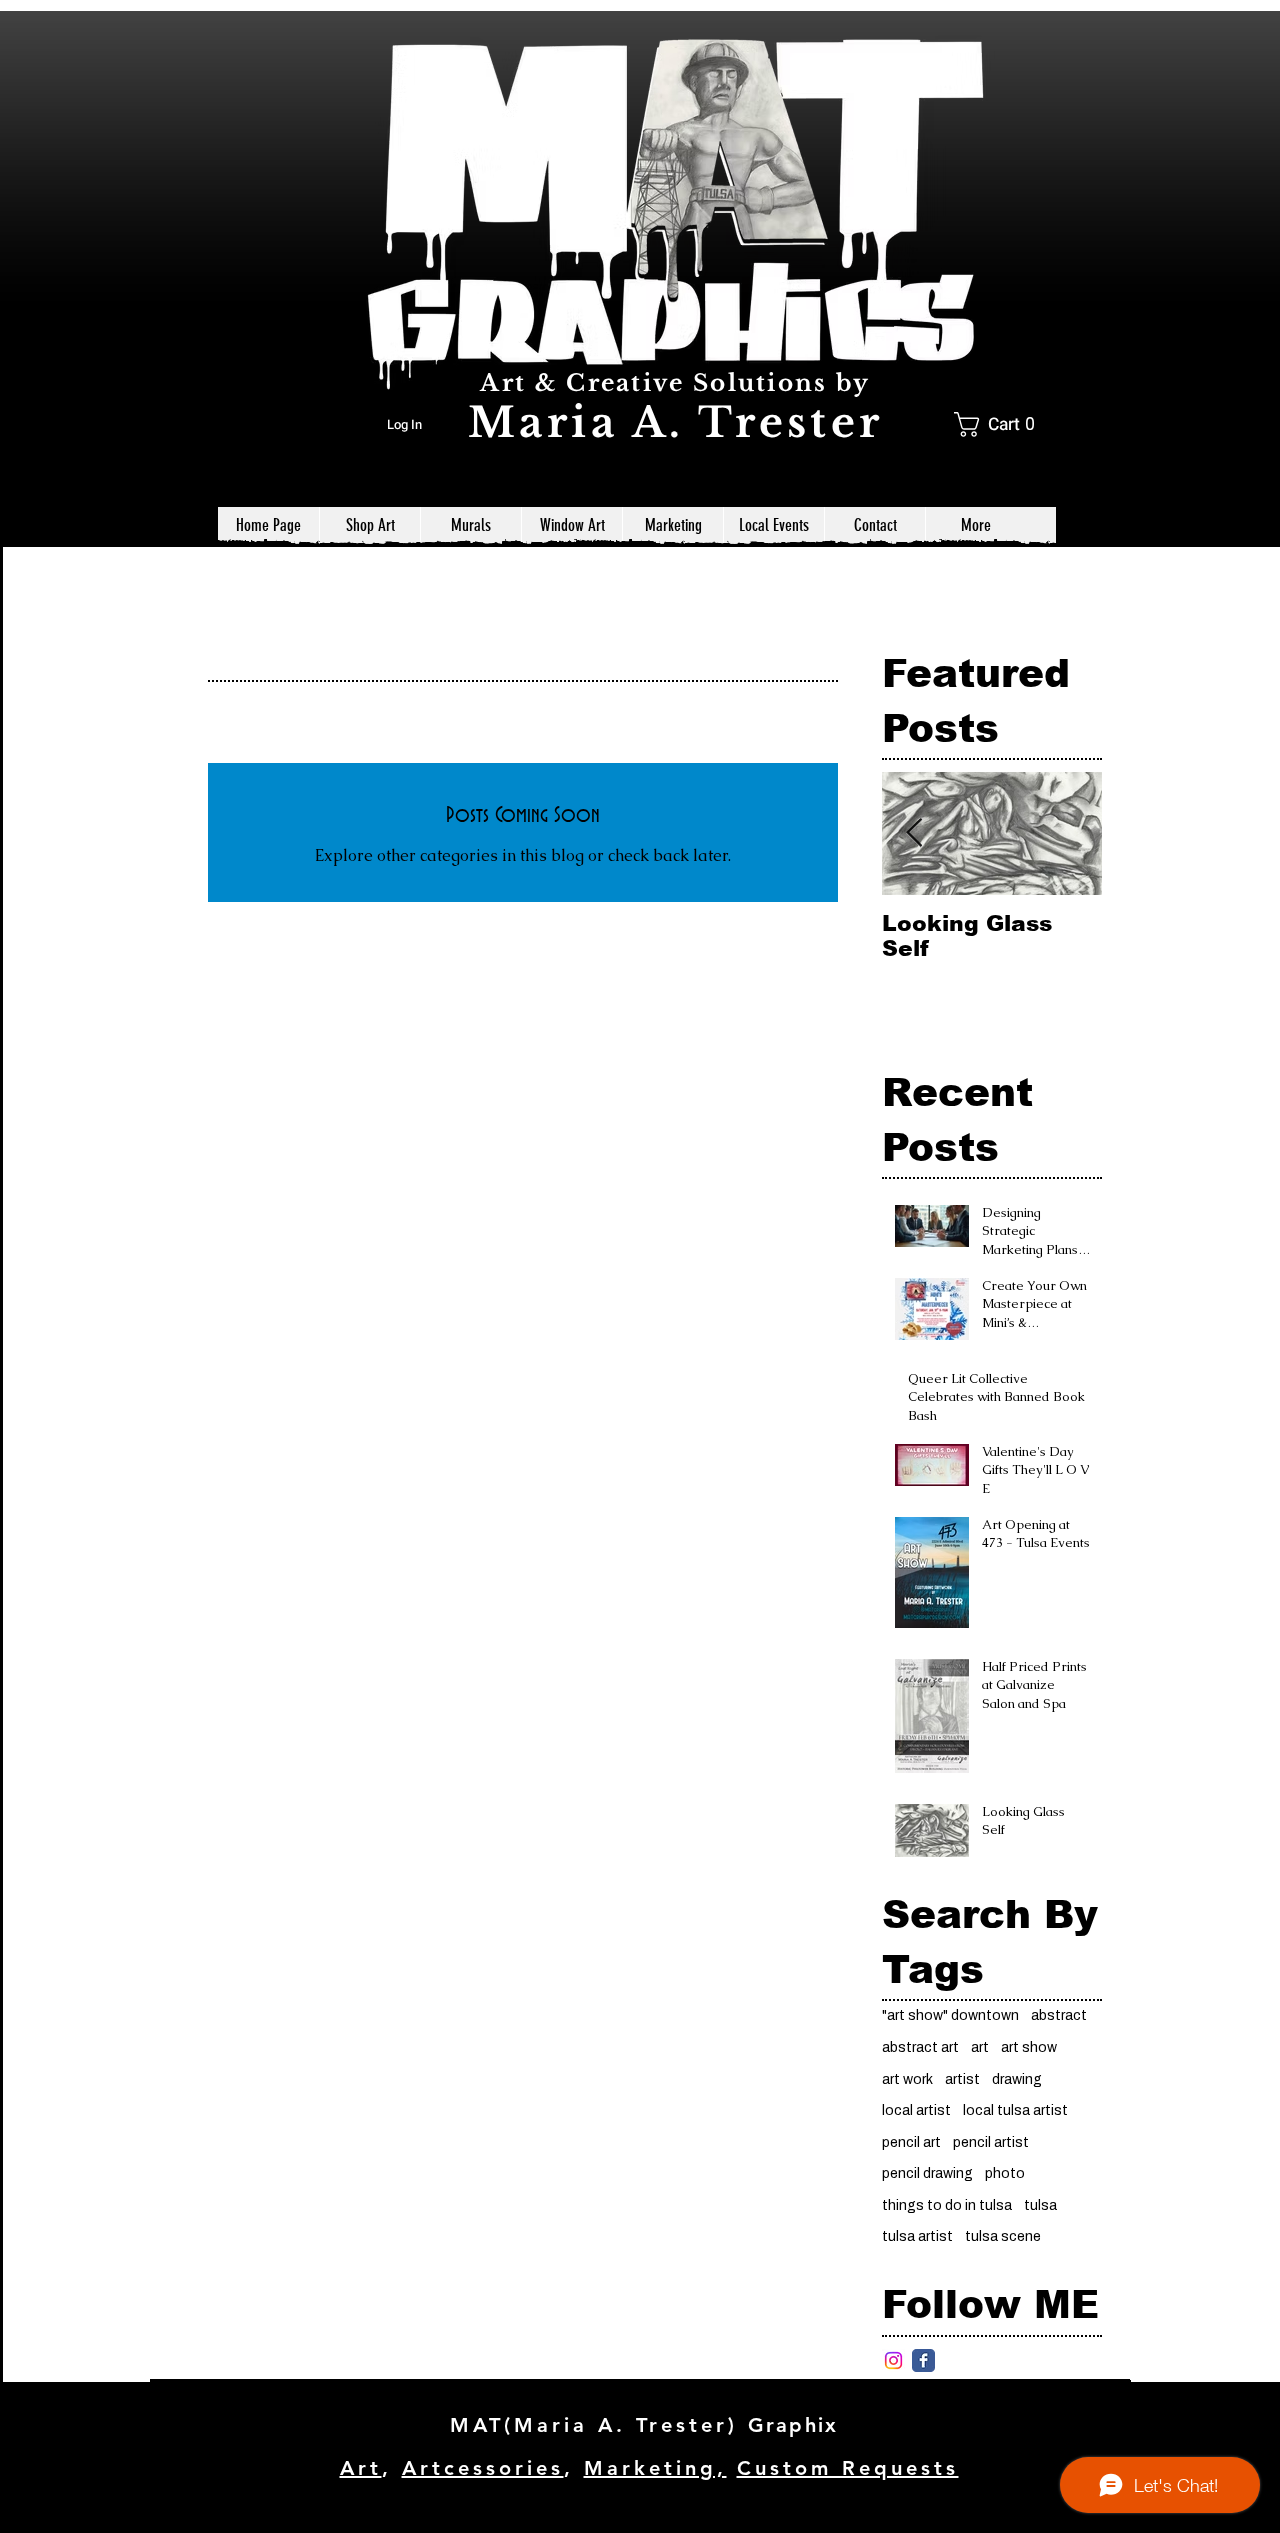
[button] (1001, 424)
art (980, 2047)
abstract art (920, 2047)
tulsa (1040, 2205)
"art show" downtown (950, 2015)
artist (962, 2079)
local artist (916, 2110)
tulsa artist (917, 2236)
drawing (1017, 2079)
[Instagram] (893, 2360)
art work (907, 2079)
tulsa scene (1003, 2236)
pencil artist (991, 2142)
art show (1029, 2047)
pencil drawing (927, 2173)
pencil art (911, 2142)
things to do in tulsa (947, 2205)
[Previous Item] (914, 833)
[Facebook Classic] (923, 2360)
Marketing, (655, 2468)
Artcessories (483, 2468)
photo (1005, 2173)
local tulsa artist (1015, 2110)
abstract (1059, 2015)
